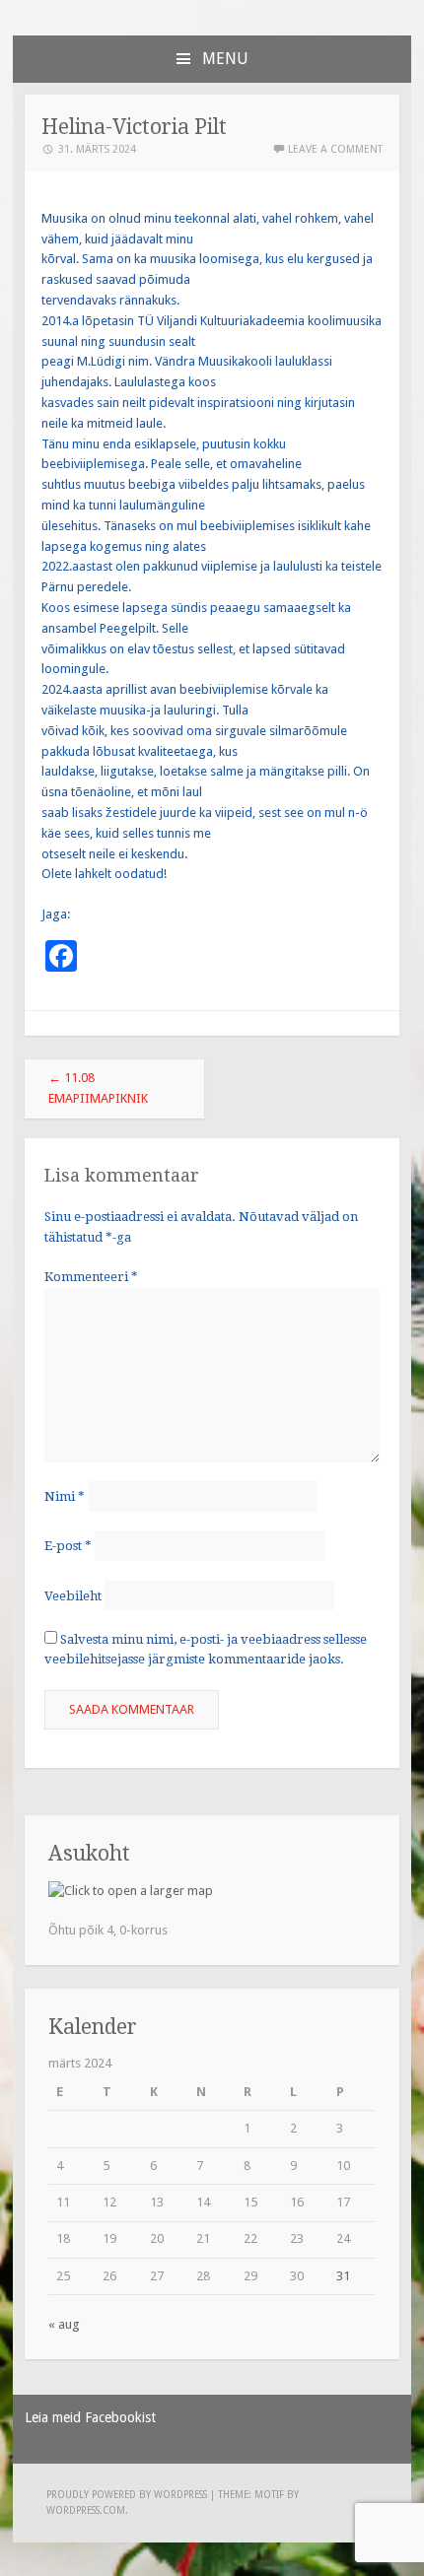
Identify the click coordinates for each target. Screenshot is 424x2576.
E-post (68, 1546)
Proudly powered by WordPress (127, 2495)
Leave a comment (335, 149)
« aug (64, 2324)
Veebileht (73, 1595)
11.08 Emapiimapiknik (98, 1088)
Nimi (65, 1496)
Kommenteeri (91, 1277)
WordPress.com (86, 2510)
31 (343, 2276)
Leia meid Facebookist (90, 2417)
